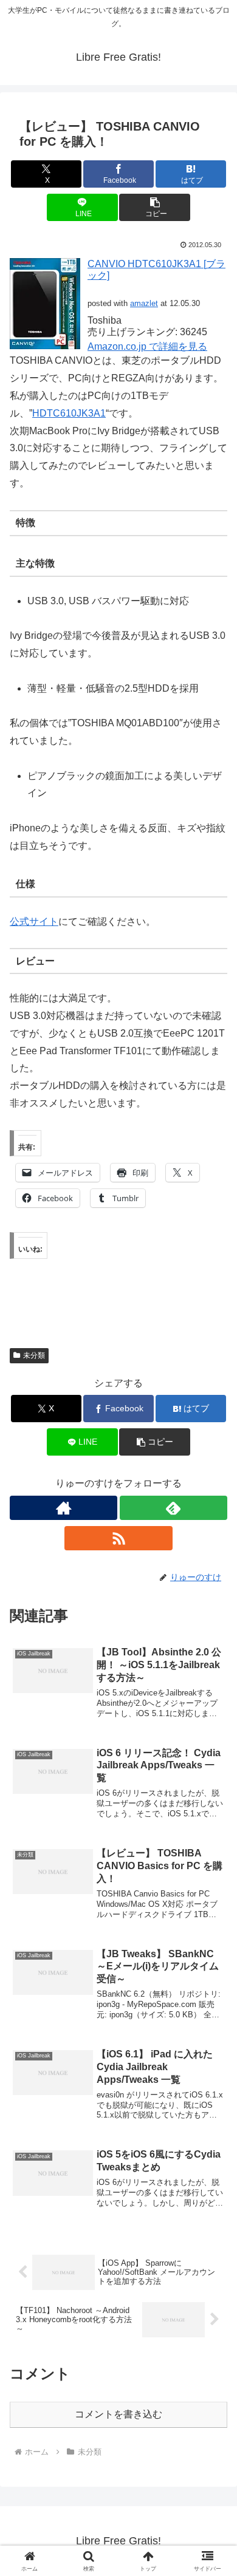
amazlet (144, 303)
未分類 (34, 1355)
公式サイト (34, 922)
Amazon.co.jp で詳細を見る (147, 346)
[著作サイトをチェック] (64, 1508)
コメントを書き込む (118, 2414)
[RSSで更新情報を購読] (118, 1538)
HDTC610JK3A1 (69, 413)
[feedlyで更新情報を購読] (173, 1508)
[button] (154, 207)
